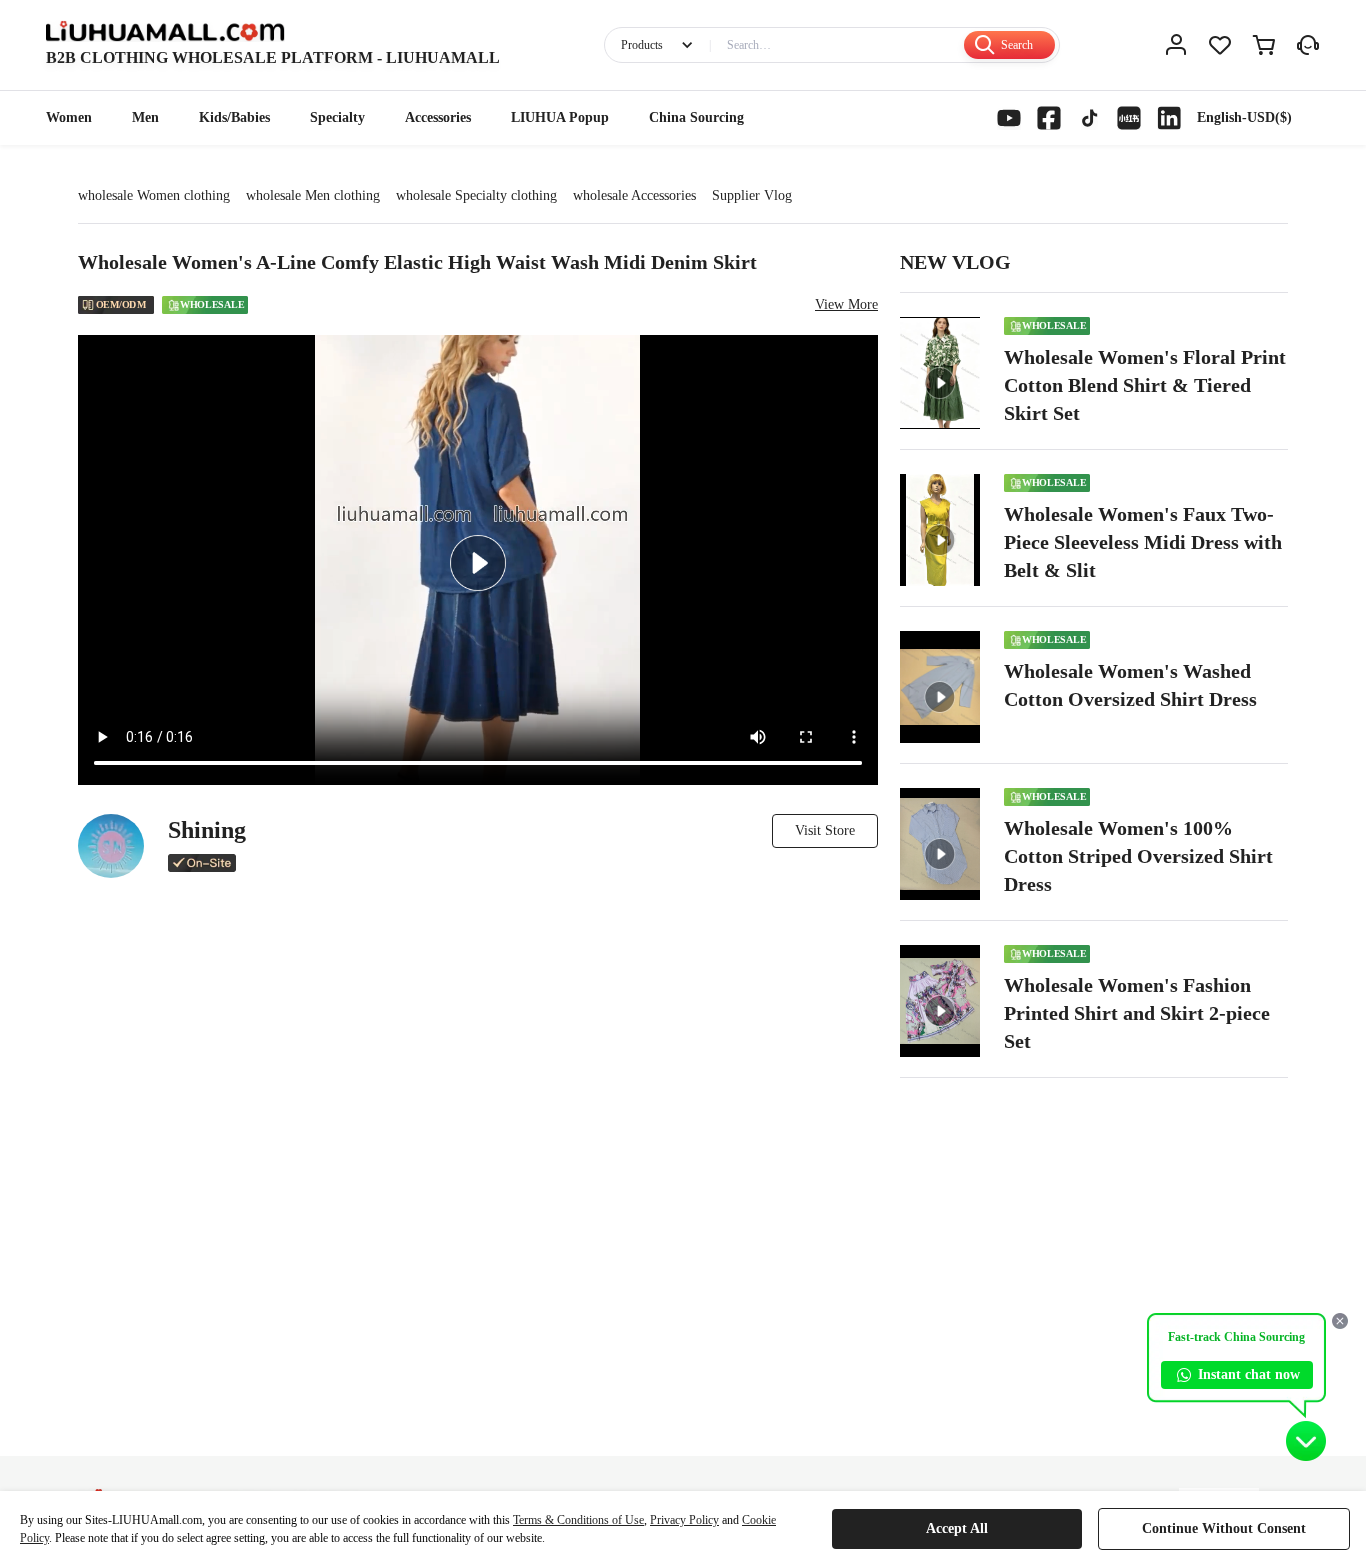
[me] (1176, 45)
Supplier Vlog (752, 195)
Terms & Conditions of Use (578, 1520)
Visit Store (825, 830)
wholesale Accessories (634, 195)
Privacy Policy (684, 1520)
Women (69, 117)
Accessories (438, 117)
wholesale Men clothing (313, 195)
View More (846, 304)
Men (145, 117)
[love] (1220, 45)
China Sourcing (696, 117)
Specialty (337, 117)
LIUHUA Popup (560, 117)
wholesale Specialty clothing (476, 195)
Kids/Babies (234, 117)
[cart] (1264, 45)
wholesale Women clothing (154, 195)
